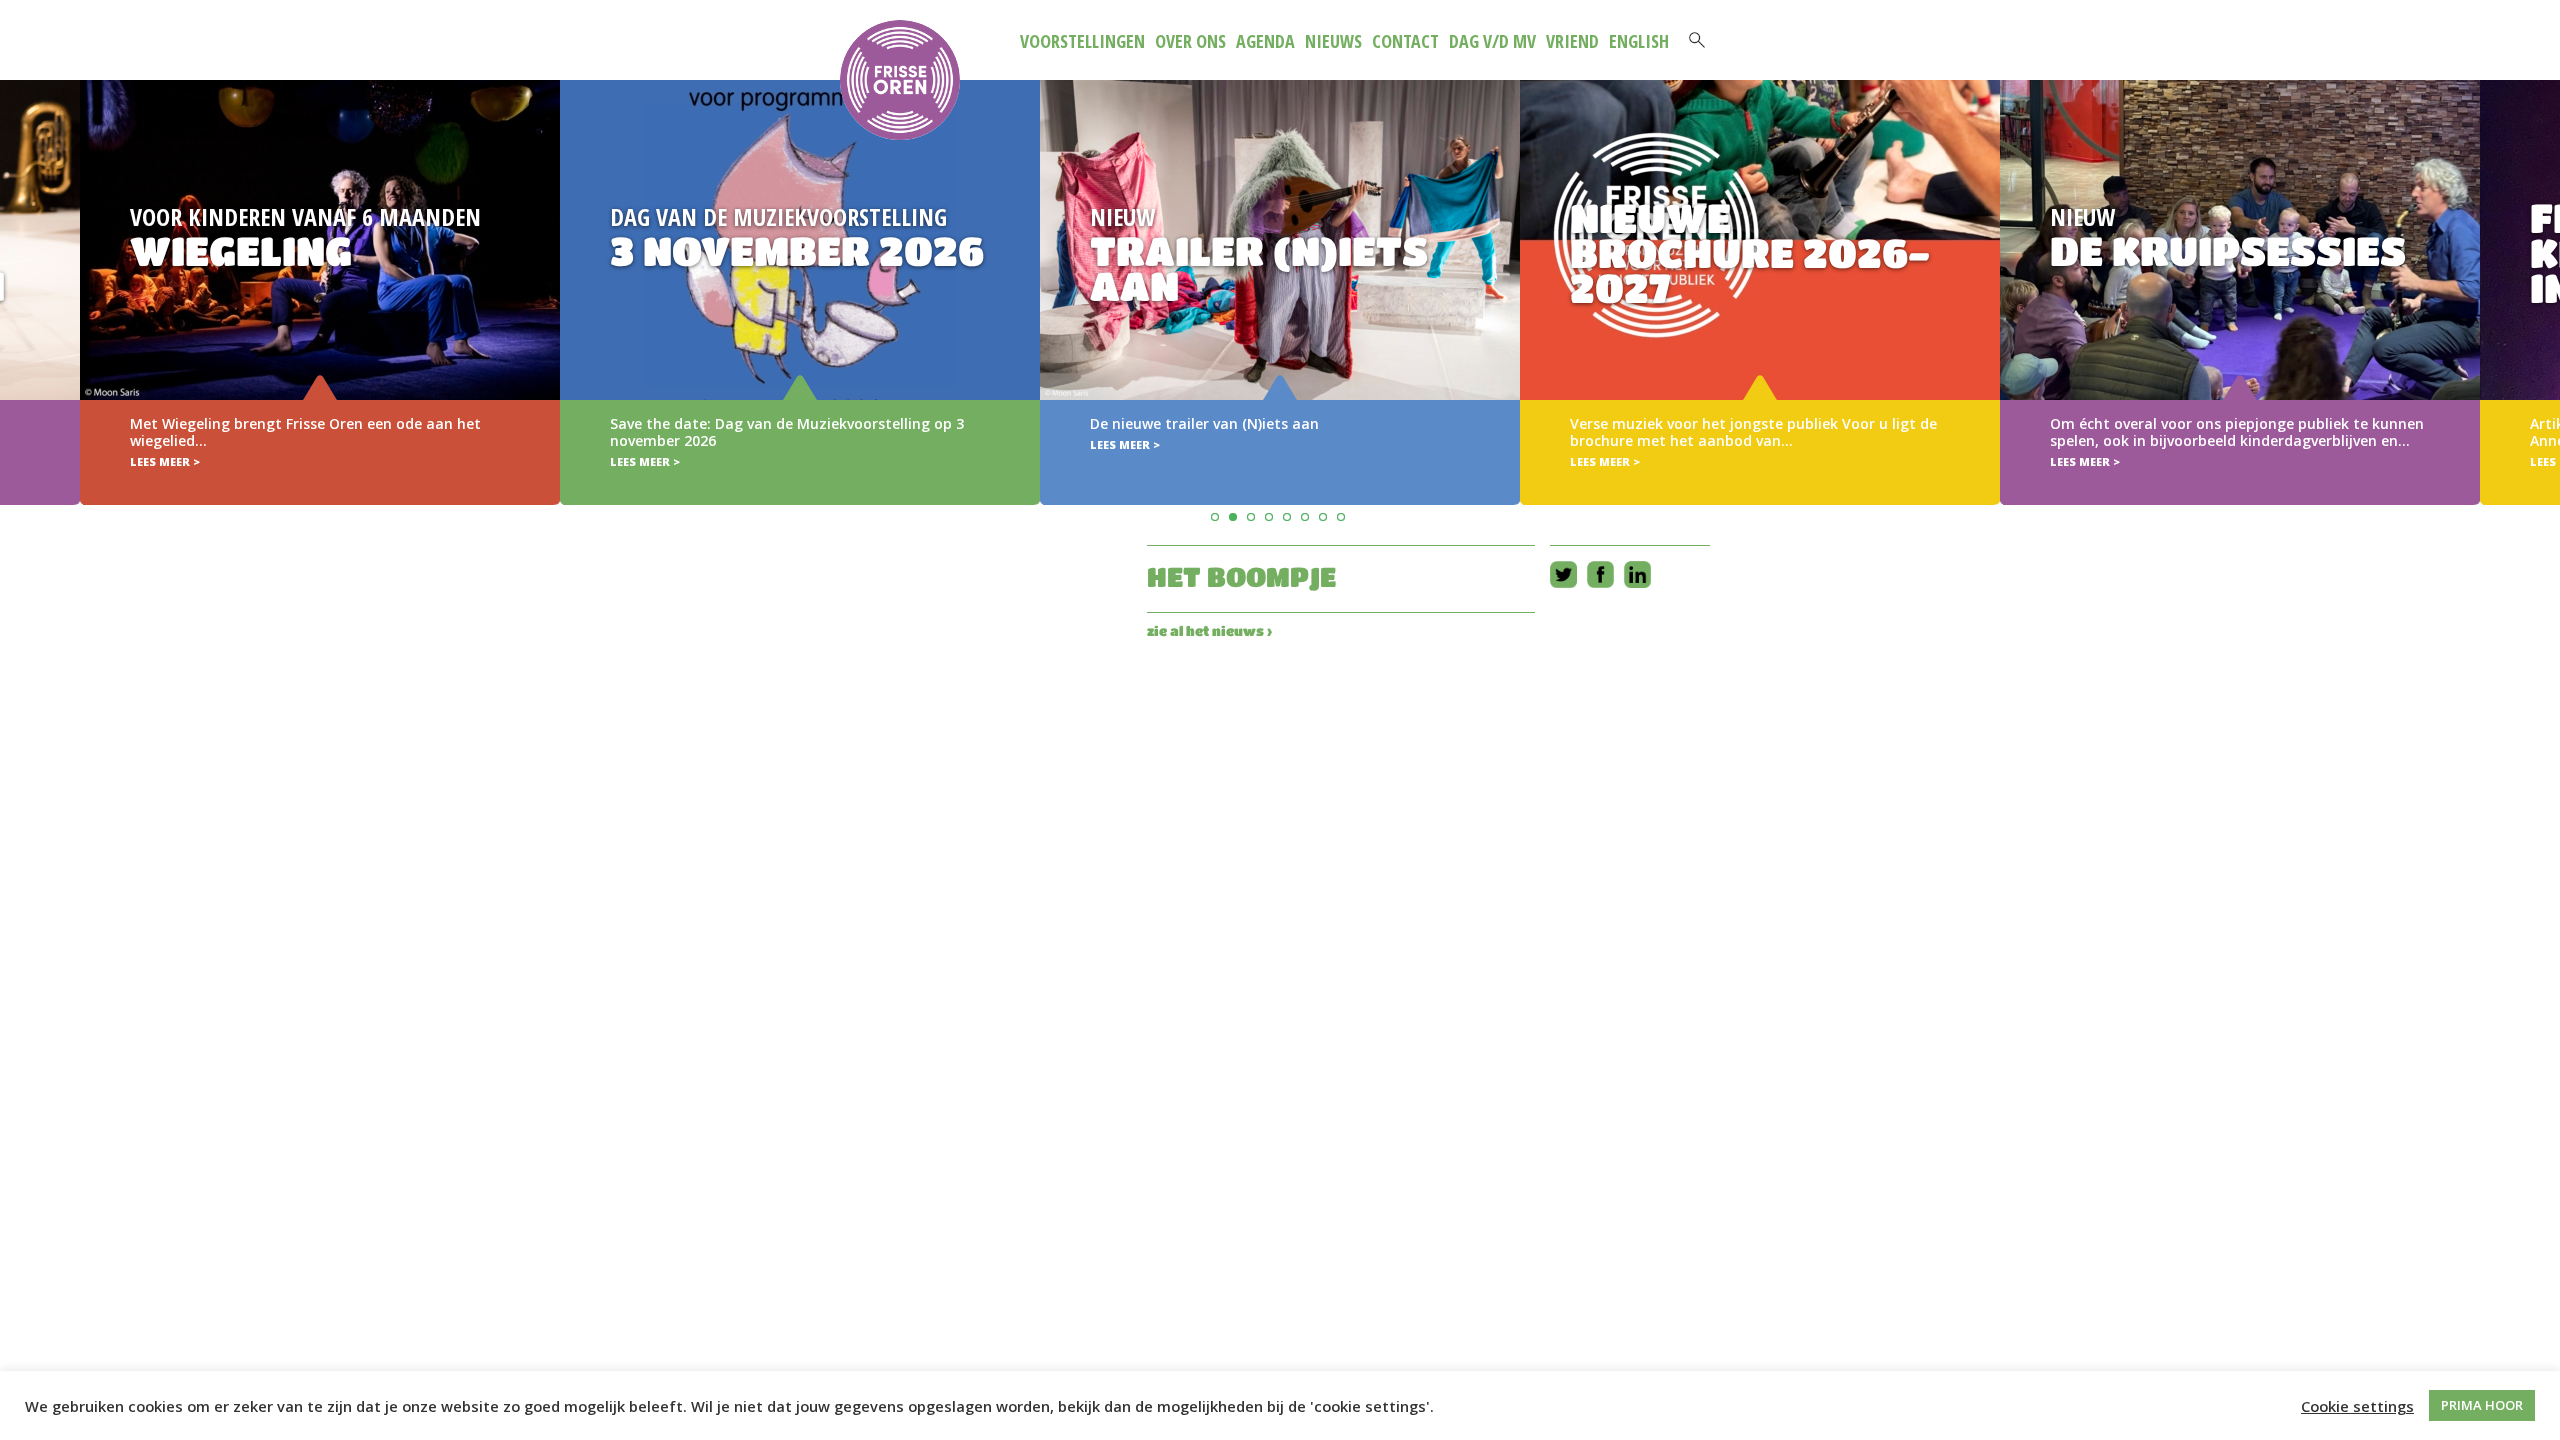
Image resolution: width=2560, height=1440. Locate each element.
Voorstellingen (1082, 41)
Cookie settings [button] (2357, 1406)
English (1639, 41)
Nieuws (1333, 41)
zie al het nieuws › (1209, 630)
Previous (18, 263)
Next (2541, 263)
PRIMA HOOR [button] (2482, 1405)
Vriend (1572, 41)
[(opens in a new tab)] (1280, 292)
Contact (1405, 41)
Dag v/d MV (1492, 41)
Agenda (1265, 41)
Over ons (1190, 41)
